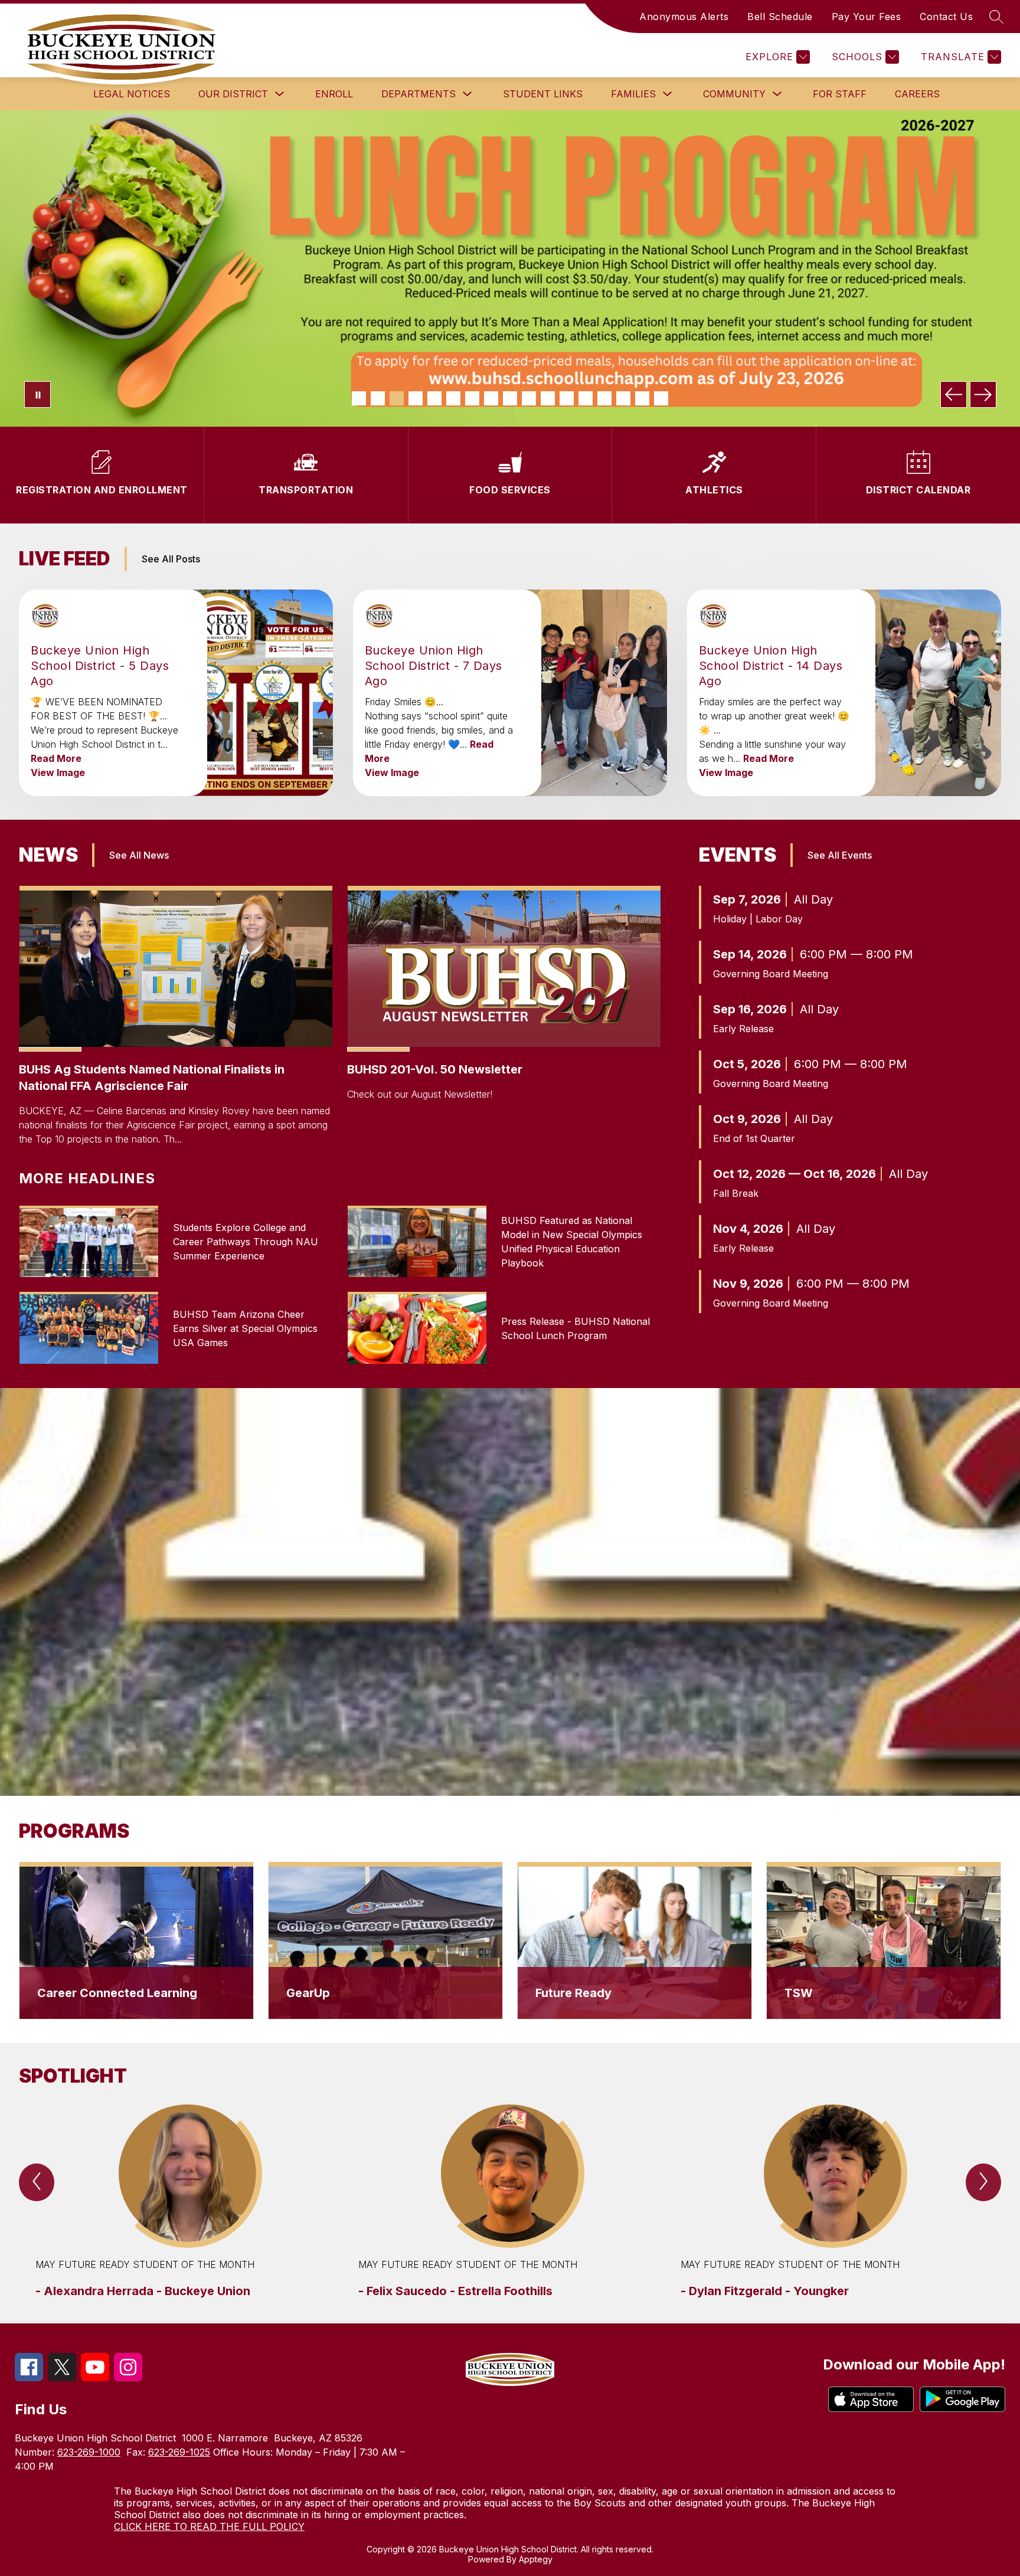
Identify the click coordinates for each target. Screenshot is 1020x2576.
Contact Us (946, 17)
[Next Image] (983, 395)
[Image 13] (586, 398)
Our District (233, 94)
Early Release (743, 1029)
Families (633, 94)
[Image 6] (453, 398)
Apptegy (536, 2559)
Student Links (543, 94)
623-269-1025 (179, 2452)
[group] (187, 2202)
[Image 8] (491, 398)
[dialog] (136, 1940)
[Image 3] (397, 398)
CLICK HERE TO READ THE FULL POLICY (209, 2526)
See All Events (840, 855)
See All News (139, 855)
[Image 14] (604, 398)
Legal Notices (132, 94)
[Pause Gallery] (37, 395)
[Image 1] (359, 398)
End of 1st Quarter (754, 1138)
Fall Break (736, 1193)
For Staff (840, 94)
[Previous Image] (954, 395)
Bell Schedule (780, 17)
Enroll (334, 94)
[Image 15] (623, 398)
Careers (917, 94)
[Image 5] (434, 398)
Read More (56, 758)
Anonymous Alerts (684, 17)
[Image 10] (529, 398)
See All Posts (171, 559)
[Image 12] (567, 398)
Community (734, 94)
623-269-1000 (89, 2452)
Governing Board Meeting (771, 974)
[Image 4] (416, 398)
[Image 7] (472, 398)
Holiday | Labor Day (758, 919)
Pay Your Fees (867, 17)
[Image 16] (642, 398)
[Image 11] (548, 398)
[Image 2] (378, 398)
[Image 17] (661, 398)
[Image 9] (510, 398)
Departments (419, 94)
